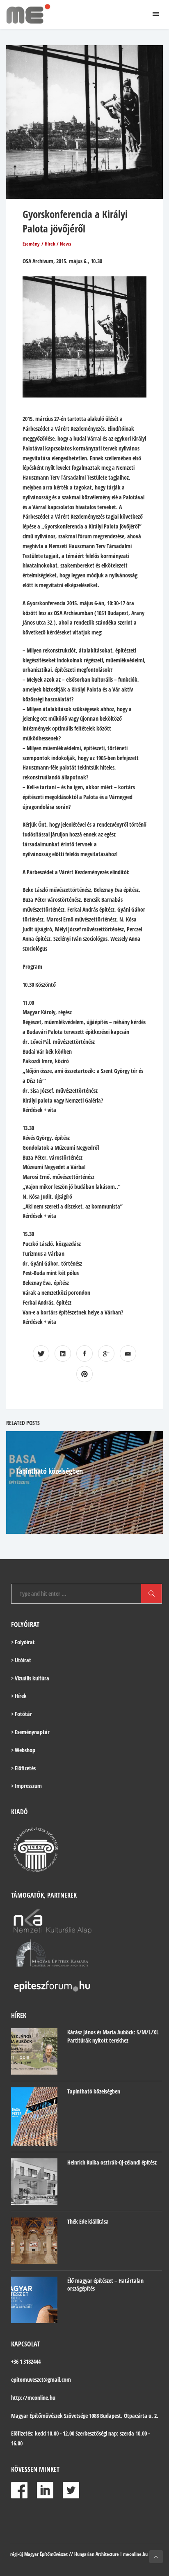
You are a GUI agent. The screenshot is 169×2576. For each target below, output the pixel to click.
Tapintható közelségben (49, 1471)
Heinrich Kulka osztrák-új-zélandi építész (112, 2162)
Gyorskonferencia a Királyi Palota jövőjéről (75, 221)
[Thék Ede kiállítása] (34, 2241)
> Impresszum (26, 1786)
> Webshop (23, 1750)
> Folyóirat (23, 1642)
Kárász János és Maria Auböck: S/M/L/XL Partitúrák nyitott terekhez (113, 2036)
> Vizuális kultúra (30, 1678)
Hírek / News (58, 244)
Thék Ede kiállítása (88, 2221)
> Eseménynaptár (30, 1732)
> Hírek (19, 1696)
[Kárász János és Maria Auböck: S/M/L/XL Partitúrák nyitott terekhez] (34, 2051)
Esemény (31, 244)
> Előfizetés (23, 1768)
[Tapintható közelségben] (34, 2116)
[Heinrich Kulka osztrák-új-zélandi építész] (34, 2182)
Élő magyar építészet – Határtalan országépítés (105, 2285)
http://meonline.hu (33, 2398)
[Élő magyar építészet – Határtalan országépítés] (34, 2300)
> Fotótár (22, 1714)
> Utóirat (21, 1660)
